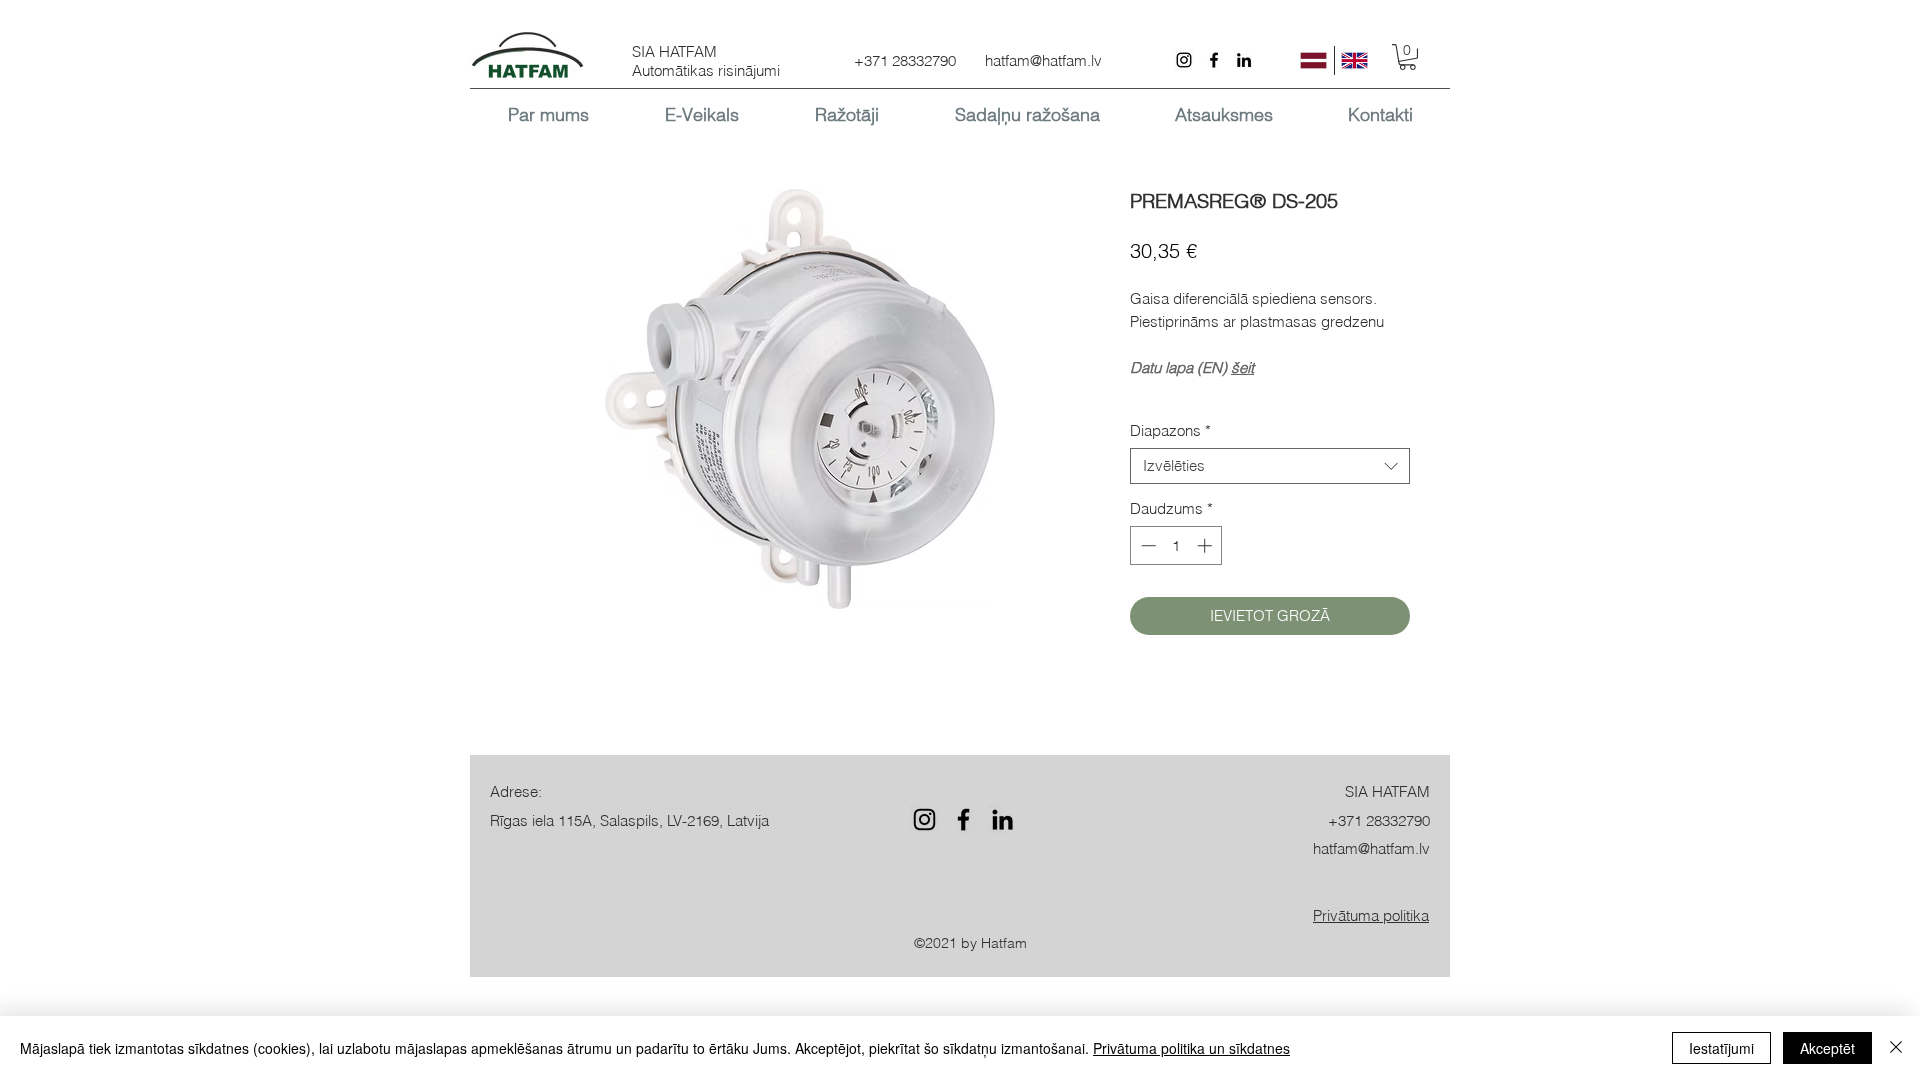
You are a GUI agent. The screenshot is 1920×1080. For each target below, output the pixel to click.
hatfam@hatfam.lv (1043, 60)
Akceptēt (1827, 1048)
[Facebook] (1214, 60)
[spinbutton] (1176, 545)
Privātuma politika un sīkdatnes (1191, 1048)
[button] (1407, 57)
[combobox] (1270, 466)
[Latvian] (1314, 60)
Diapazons (1170, 431)
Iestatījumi (1721, 1048)
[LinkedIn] (1244, 60)
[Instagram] (1184, 60)
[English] (1354, 60)
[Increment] (1206, 545)
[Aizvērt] (1896, 1048)
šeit (1242, 367)
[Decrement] (1146, 545)
